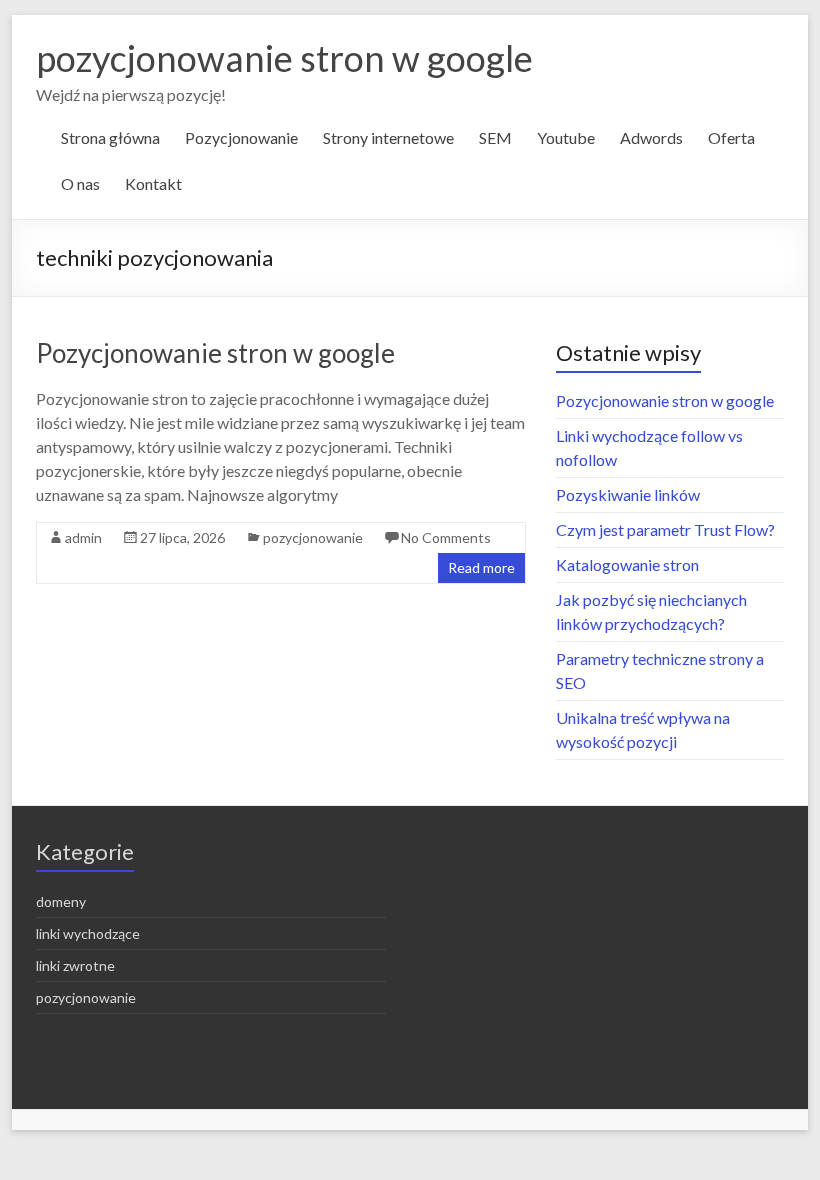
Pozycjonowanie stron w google (215, 353)
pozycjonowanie (313, 537)
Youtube (566, 137)
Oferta (731, 137)
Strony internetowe (388, 137)
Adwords (651, 137)
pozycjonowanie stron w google (284, 58)
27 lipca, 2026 (182, 537)
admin (83, 537)
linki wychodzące (88, 933)
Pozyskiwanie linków (628, 494)
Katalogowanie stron (627, 564)
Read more (481, 567)
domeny (61, 901)
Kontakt (153, 183)
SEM (495, 137)
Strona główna (110, 137)
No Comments (446, 537)
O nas (80, 183)
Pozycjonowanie (241, 137)
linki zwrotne (75, 965)
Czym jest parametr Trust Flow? (665, 529)
